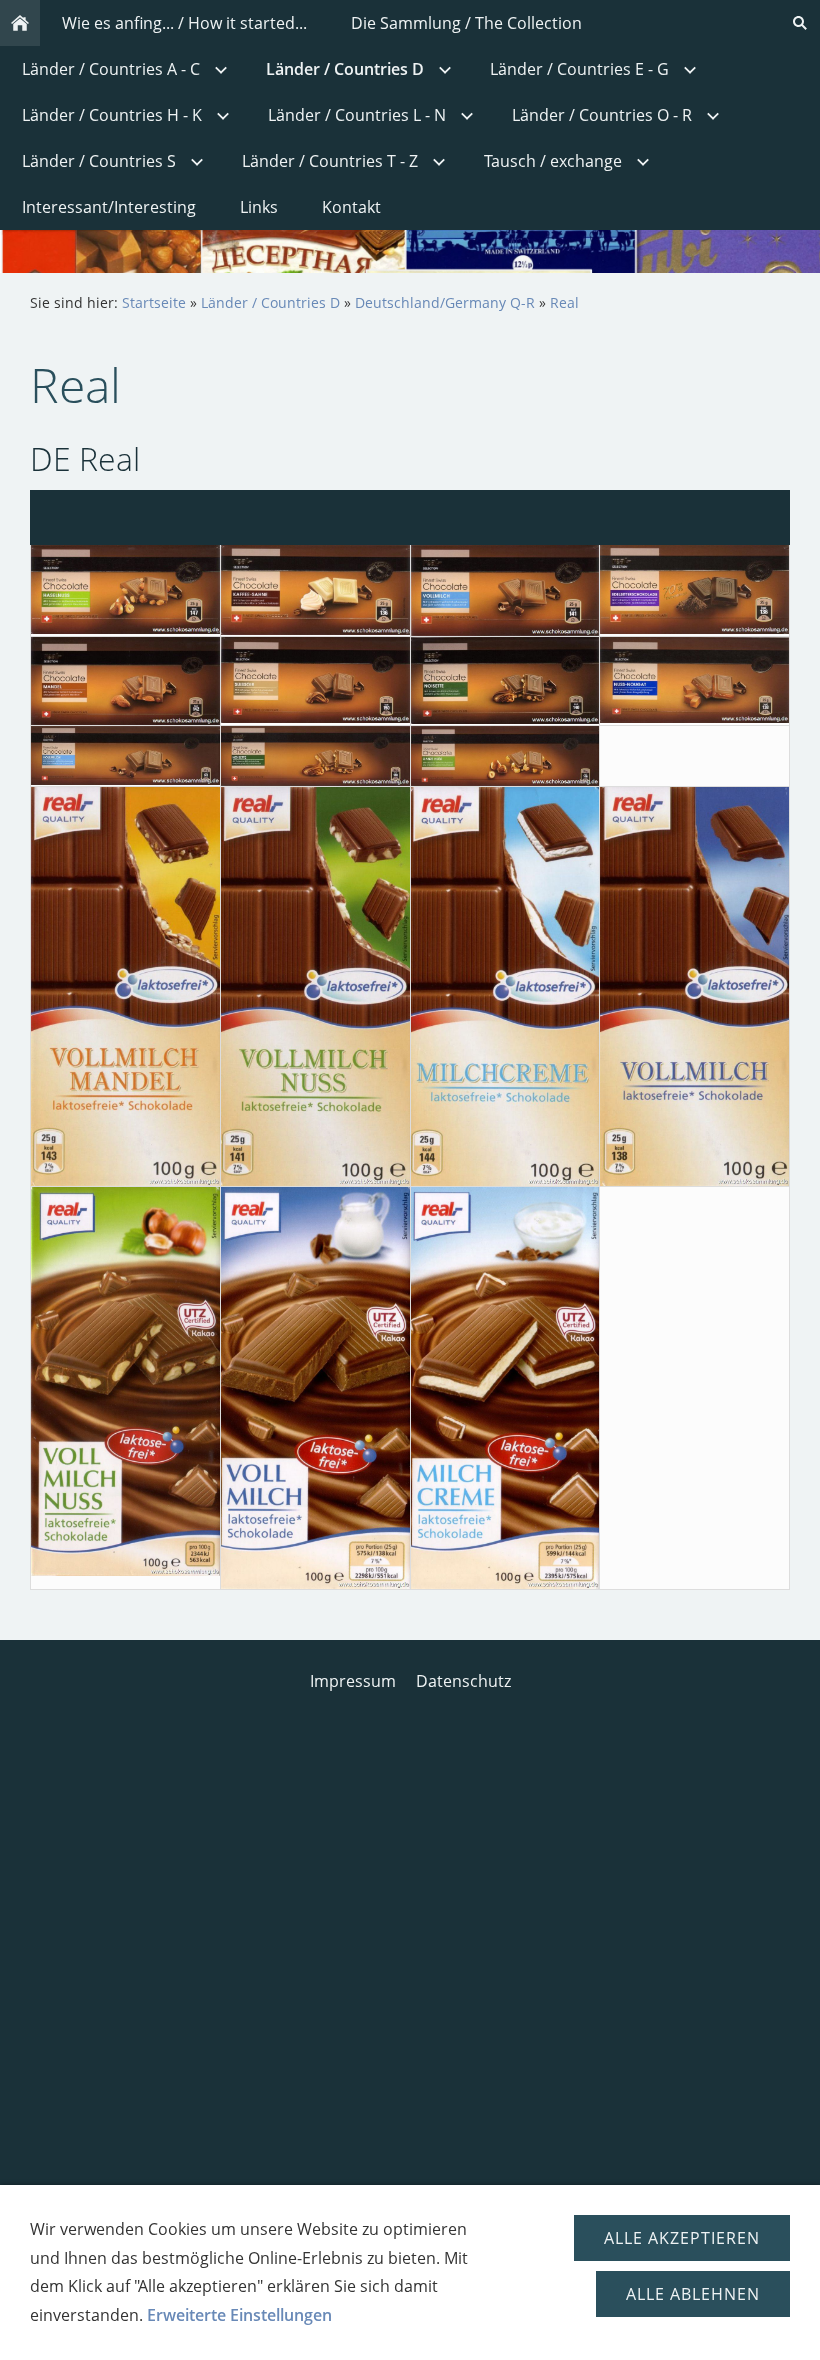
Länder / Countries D (270, 302)
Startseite (154, 302)
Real (564, 302)
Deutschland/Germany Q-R (445, 302)
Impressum (353, 1681)
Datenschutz (463, 1681)
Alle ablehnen (693, 2294)
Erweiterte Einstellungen (239, 2315)
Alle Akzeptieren (682, 2238)
